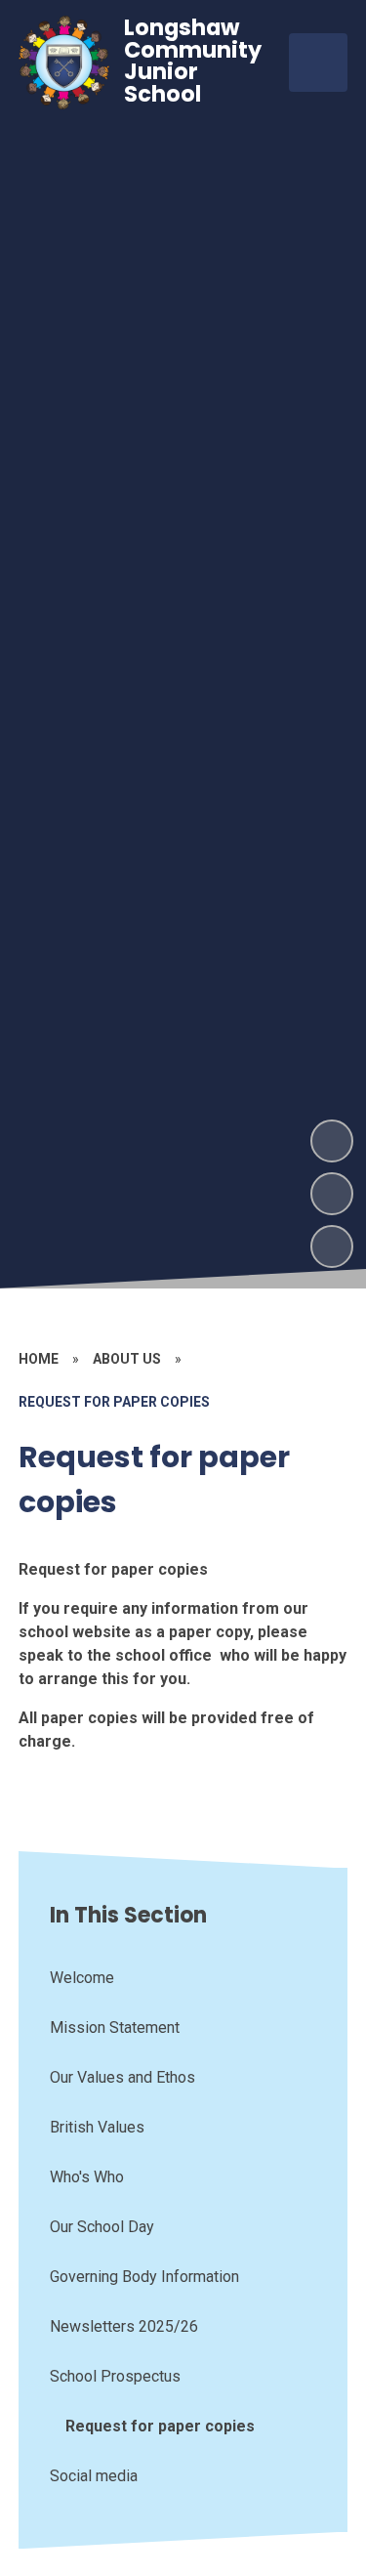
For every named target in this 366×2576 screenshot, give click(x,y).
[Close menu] (318, 63)
